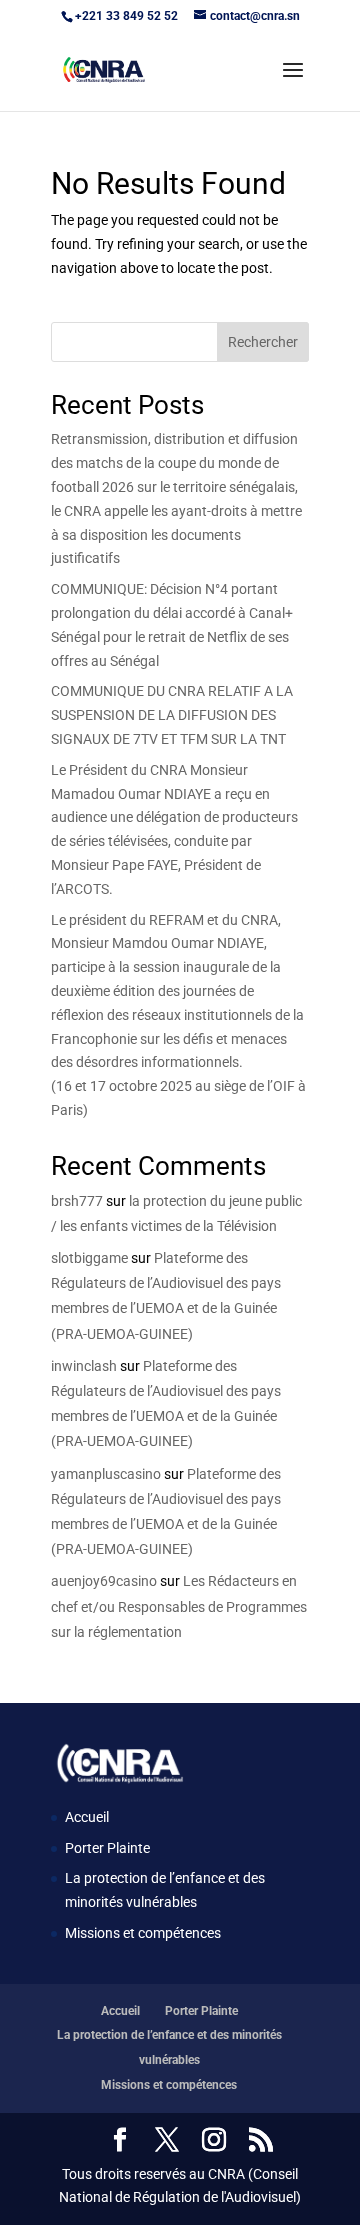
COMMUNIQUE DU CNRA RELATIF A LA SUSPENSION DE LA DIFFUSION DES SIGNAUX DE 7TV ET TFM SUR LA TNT (172, 715)
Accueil (87, 1817)
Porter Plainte (107, 1848)
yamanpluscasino (106, 1474)
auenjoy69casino (104, 1581)
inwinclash (84, 1366)
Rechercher (263, 342)
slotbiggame (89, 1258)
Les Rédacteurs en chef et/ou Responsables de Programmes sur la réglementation (179, 1606)
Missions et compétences (143, 1933)
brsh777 (77, 1201)
